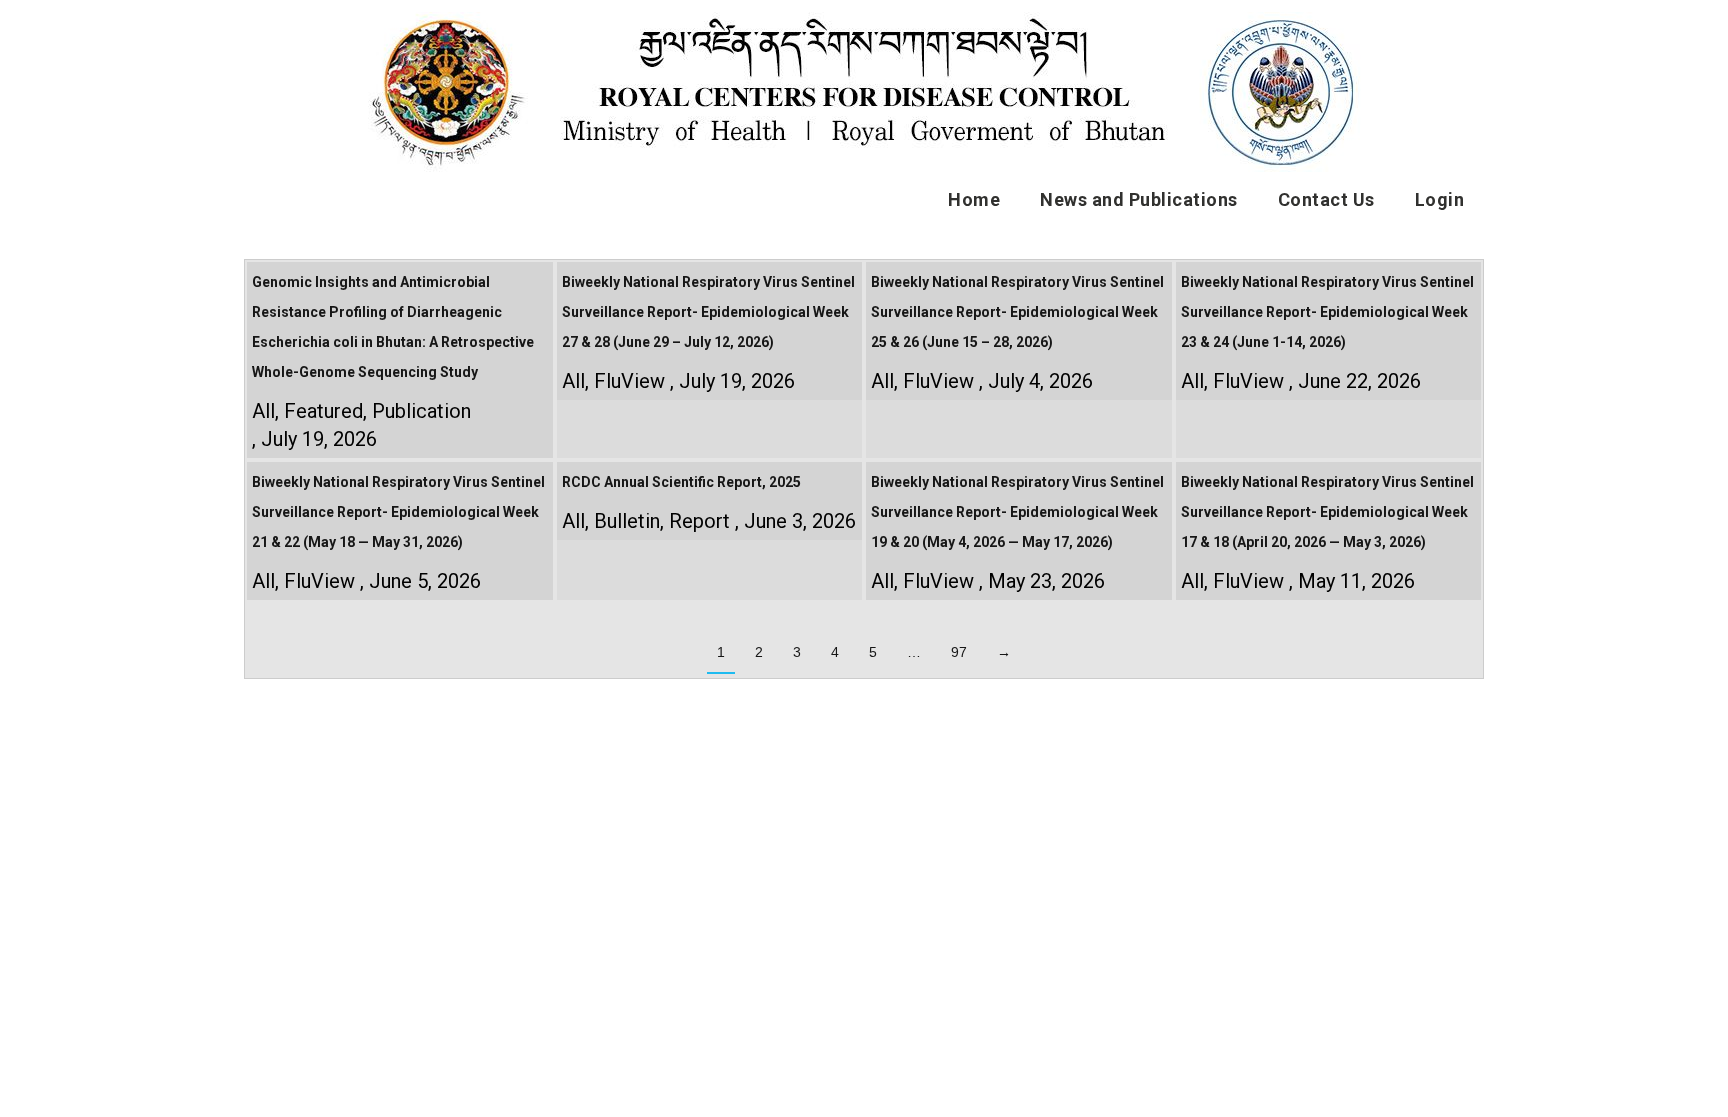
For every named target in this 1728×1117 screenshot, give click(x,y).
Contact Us (1326, 199)
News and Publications (1139, 199)
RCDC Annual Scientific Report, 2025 (681, 482)
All (263, 411)
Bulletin (627, 521)
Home (974, 199)
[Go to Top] (1698, 1087)
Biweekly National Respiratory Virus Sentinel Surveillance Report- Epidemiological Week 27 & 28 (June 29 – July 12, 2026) (708, 312)
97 (959, 652)
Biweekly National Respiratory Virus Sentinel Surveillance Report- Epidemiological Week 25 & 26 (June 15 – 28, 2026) (1017, 312)
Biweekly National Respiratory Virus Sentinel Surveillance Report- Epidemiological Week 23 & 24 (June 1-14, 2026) (1327, 312)
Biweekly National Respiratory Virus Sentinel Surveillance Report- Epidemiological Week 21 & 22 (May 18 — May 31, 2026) (398, 512)
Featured (323, 411)
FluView (629, 381)
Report (699, 521)
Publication (421, 411)
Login (1440, 199)
